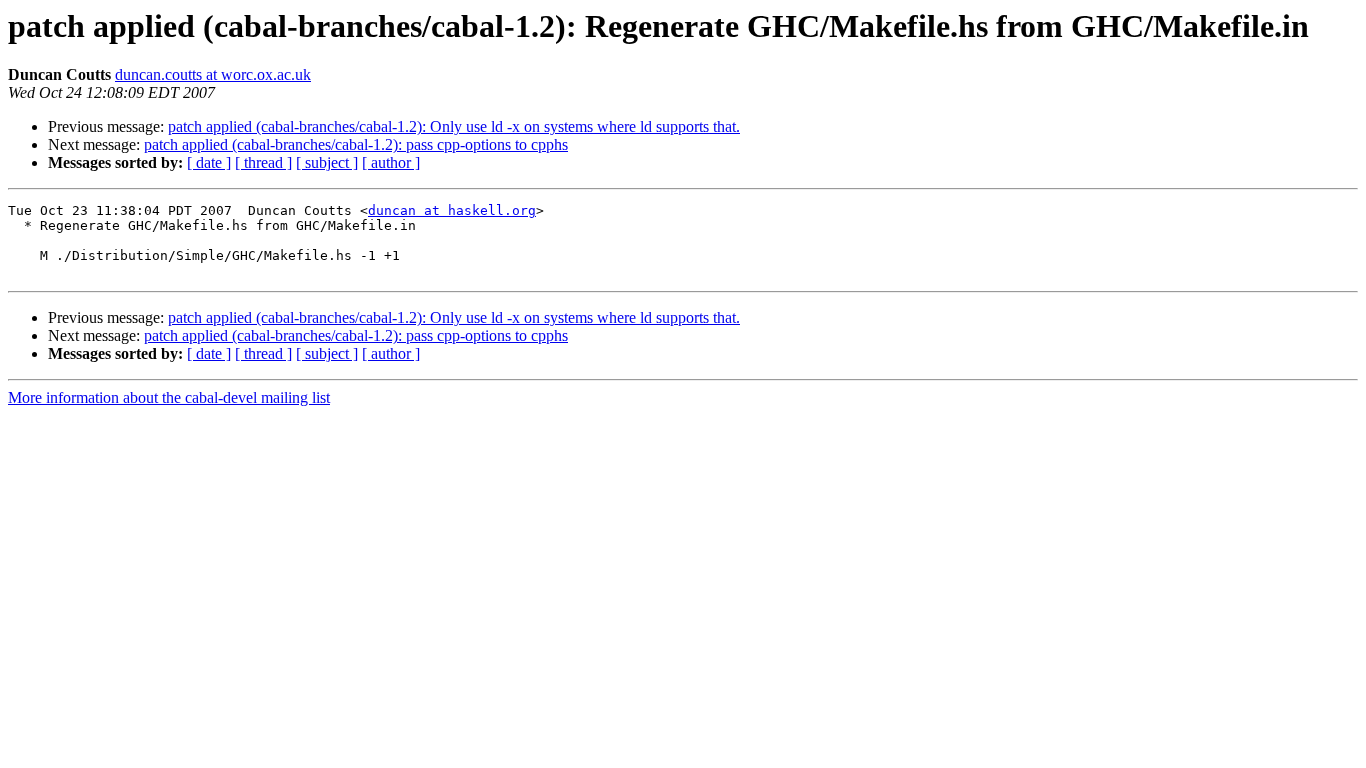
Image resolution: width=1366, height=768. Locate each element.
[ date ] (209, 162)
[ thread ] (263, 162)
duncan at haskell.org (452, 210)
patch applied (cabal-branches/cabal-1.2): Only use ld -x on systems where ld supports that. (454, 126)
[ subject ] (327, 162)
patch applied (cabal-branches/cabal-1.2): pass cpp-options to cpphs (356, 144)
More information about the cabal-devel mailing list (169, 397)
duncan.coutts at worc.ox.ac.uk (213, 74)
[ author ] (391, 162)
